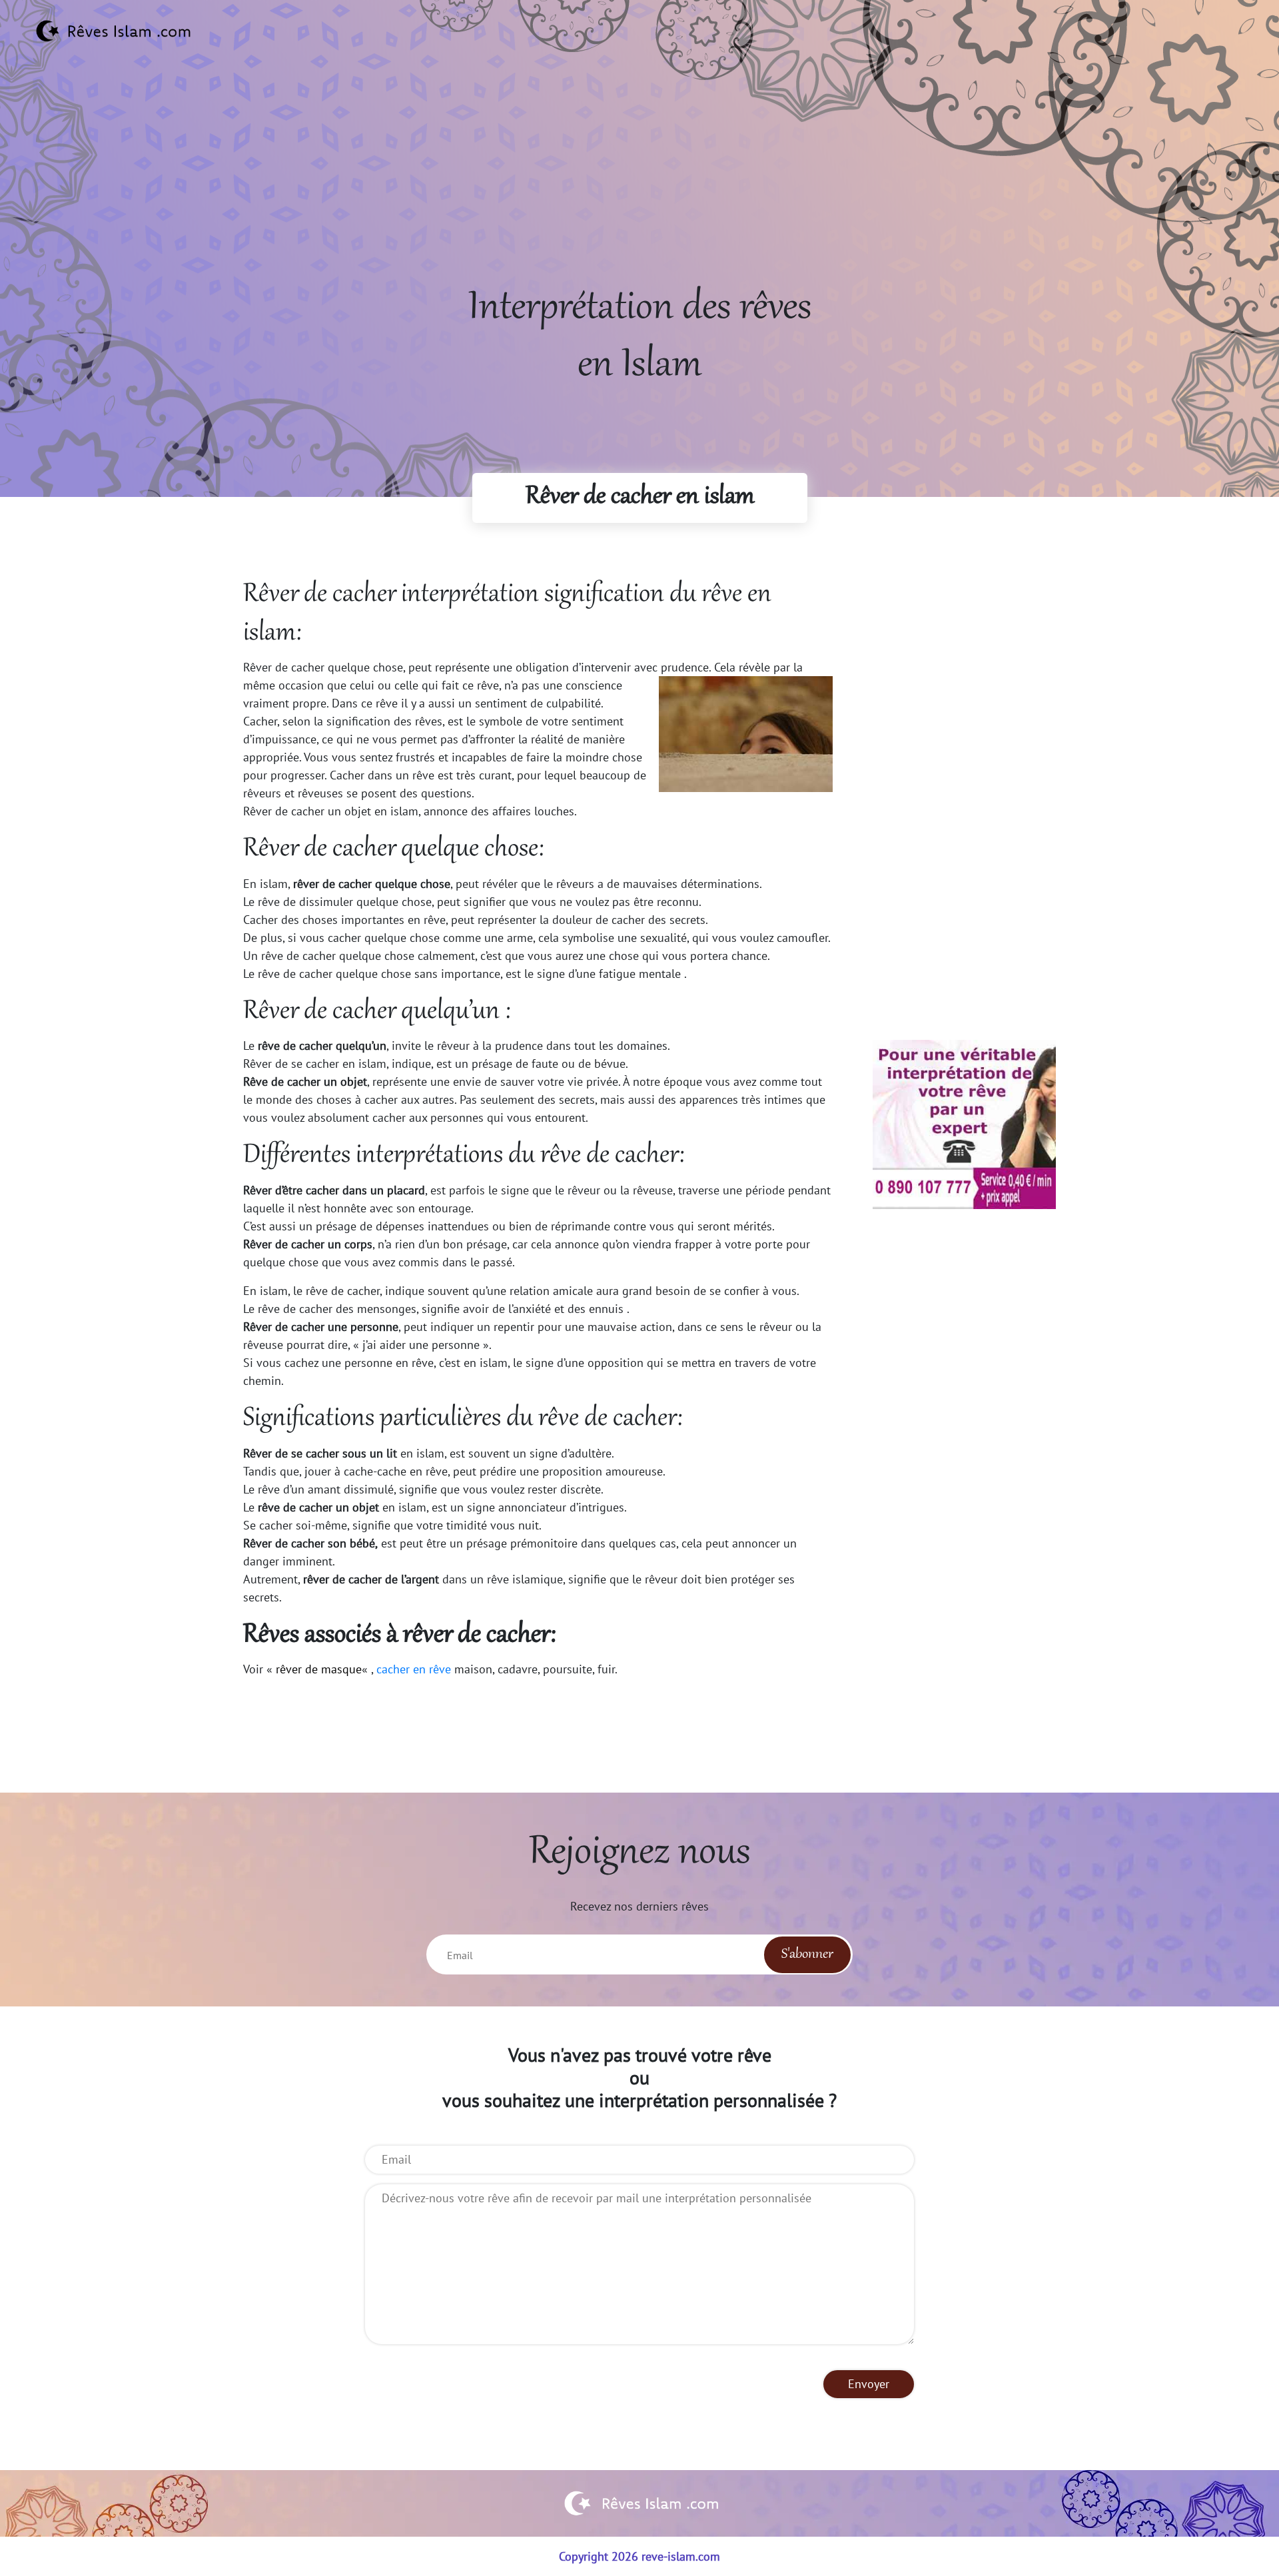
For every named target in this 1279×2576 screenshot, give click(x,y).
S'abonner (807, 1954)
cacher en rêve (414, 1669)
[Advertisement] (639, 187)
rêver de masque (319, 1669)
